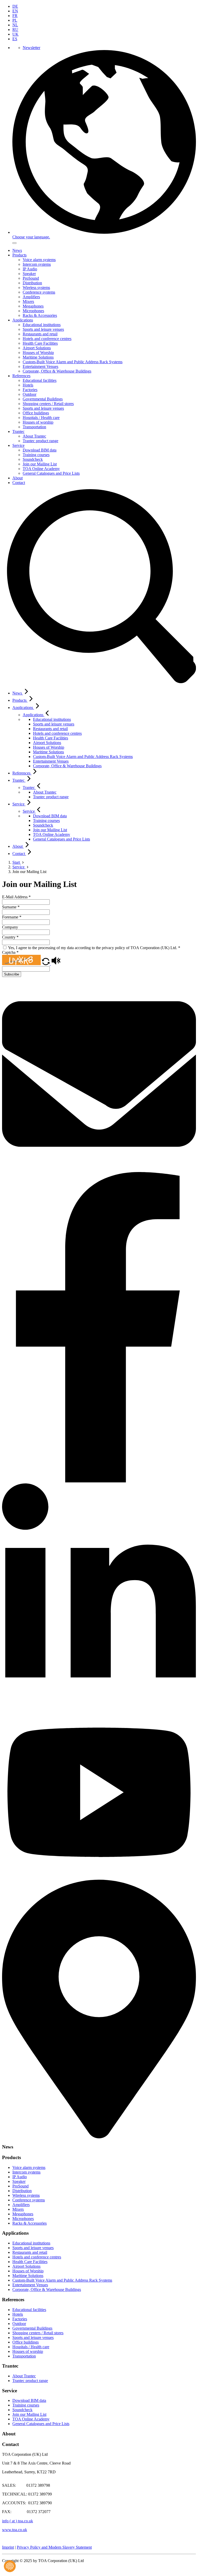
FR (15, 16)
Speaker (29, 274)
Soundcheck (33, 459)
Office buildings (36, 413)
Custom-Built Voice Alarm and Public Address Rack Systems (73, 362)
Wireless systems (36, 288)
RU (15, 30)
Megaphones (33, 306)
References (21, 376)
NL (15, 25)
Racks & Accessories (40, 315)
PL (15, 20)
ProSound (31, 278)
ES (15, 39)
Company (10, 927)
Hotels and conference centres (47, 339)
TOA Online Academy (41, 469)
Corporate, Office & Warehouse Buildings (57, 371)
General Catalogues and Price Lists (51, 473)
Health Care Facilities (40, 343)
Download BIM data (40, 450)
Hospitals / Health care (41, 418)
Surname (11, 907)
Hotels (28, 385)
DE (15, 6)
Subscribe (12, 974)
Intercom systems (37, 264)
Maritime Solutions (38, 357)
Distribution (32, 283)
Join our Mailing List (40, 464)
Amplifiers (31, 297)
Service (18, 445)
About (18, 478)
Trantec (18, 431)
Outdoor (30, 394)
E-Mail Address (16, 897)
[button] (46, 964)
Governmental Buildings (43, 399)
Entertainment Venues (40, 366)
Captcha (10, 952)
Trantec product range (40, 441)
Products (19, 255)
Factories (30, 390)
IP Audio (30, 269)
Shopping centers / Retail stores (48, 404)
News (17, 250)
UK (15, 34)
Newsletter (31, 48)
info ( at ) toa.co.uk (18, 2521)
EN (15, 11)
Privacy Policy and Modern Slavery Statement (54, 2547)
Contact (19, 483)
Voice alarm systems (39, 260)
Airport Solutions (37, 348)
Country (10, 937)
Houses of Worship (38, 353)
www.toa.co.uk (15, 2530)
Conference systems (39, 292)
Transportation (34, 427)
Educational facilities (40, 380)
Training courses (36, 455)
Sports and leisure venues (43, 329)
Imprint (8, 2547)
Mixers (28, 301)
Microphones (33, 311)
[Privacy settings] (10, 2566)
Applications (23, 320)
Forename (12, 917)
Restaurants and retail (40, 334)
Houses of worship (38, 422)
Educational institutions (42, 325)
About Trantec (34, 436)
